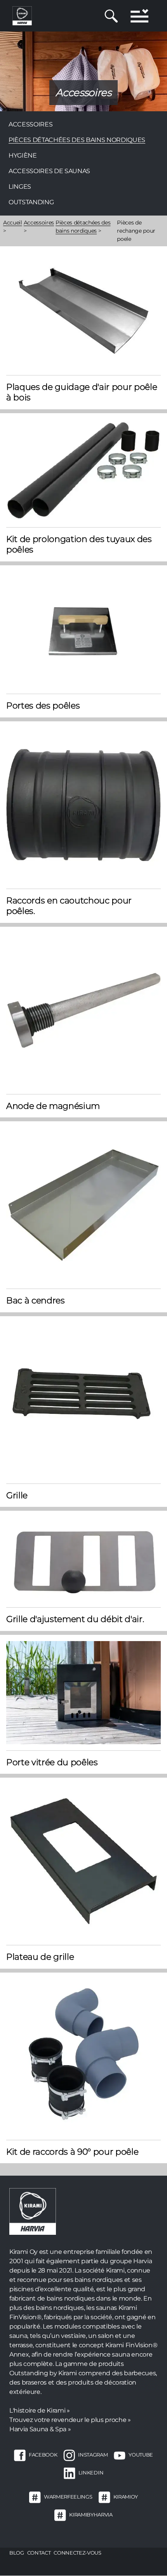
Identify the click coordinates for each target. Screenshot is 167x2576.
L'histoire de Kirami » (40, 2410)
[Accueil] (22, 15)
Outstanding (31, 202)
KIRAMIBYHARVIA (91, 2515)
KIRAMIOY (126, 2497)
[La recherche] (111, 16)
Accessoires (30, 124)
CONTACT (39, 2553)
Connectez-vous (77, 2553)
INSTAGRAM (93, 2455)
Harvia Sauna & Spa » (40, 2429)
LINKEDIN (91, 2473)
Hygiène (23, 155)
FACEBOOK (43, 2455)
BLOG (17, 2553)
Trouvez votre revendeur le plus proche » (70, 2420)
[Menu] (139, 16)
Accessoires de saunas (49, 171)
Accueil (13, 223)
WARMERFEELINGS (68, 2497)
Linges (20, 187)
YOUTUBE (141, 2455)
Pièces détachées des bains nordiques (77, 140)
